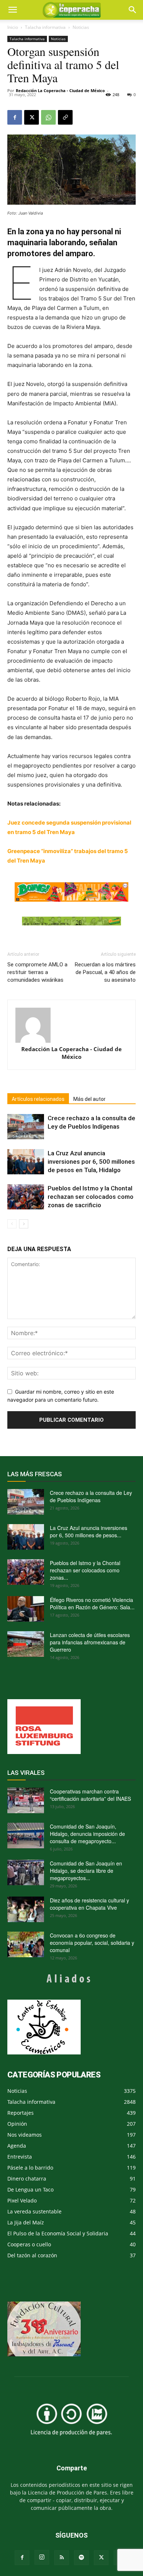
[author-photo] (71, 1025)
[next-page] (24, 1224)
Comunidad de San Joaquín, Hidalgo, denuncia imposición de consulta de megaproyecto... (87, 1834)
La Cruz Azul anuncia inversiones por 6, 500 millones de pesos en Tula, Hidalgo (91, 1162)
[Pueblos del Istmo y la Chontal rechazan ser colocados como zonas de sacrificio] (26, 1197)
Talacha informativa (45, 27)
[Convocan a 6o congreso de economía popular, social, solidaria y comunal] (26, 1944)
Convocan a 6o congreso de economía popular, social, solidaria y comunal (92, 1943)
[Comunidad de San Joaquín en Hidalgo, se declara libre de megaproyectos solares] (26, 1872)
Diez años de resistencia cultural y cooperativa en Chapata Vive (89, 1904)
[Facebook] (15, 117)
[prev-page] (12, 1224)
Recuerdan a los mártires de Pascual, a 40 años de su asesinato (105, 972)
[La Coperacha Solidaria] (71, 921)
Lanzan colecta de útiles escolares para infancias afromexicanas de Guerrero (90, 1642)
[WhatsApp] (48, 117)
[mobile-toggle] (12, 10)
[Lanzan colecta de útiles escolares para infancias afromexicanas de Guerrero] (26, 1644)
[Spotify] (81, 2558)
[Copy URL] (65, 117)
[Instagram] (42, 2557)
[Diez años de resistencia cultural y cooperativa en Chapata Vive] (26, 1909)
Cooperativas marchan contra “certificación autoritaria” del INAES (90, 1795)
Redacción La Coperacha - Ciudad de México (60, 90)
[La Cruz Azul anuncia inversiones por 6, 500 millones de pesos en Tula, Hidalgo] (26, 1162)
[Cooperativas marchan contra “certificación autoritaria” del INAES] (26, 1800)
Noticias (81, 27)
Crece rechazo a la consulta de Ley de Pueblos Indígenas (91, 1496)
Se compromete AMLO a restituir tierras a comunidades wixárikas (37, 972)
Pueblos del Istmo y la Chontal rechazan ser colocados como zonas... (85, 1570)
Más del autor (89, 1099)
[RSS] (62, 2558)
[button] (133, 10)
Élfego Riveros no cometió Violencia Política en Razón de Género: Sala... (92, 1603)
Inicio (13, 27)
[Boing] (71, 892)
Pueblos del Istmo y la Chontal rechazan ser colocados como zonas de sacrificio (91, 1197)
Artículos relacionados (38, 1099)
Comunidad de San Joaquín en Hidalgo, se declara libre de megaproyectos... (86, 1871)
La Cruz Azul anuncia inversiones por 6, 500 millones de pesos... (89, 1531)
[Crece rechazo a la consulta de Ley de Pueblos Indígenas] (26, 1127)
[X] (32, 117)
